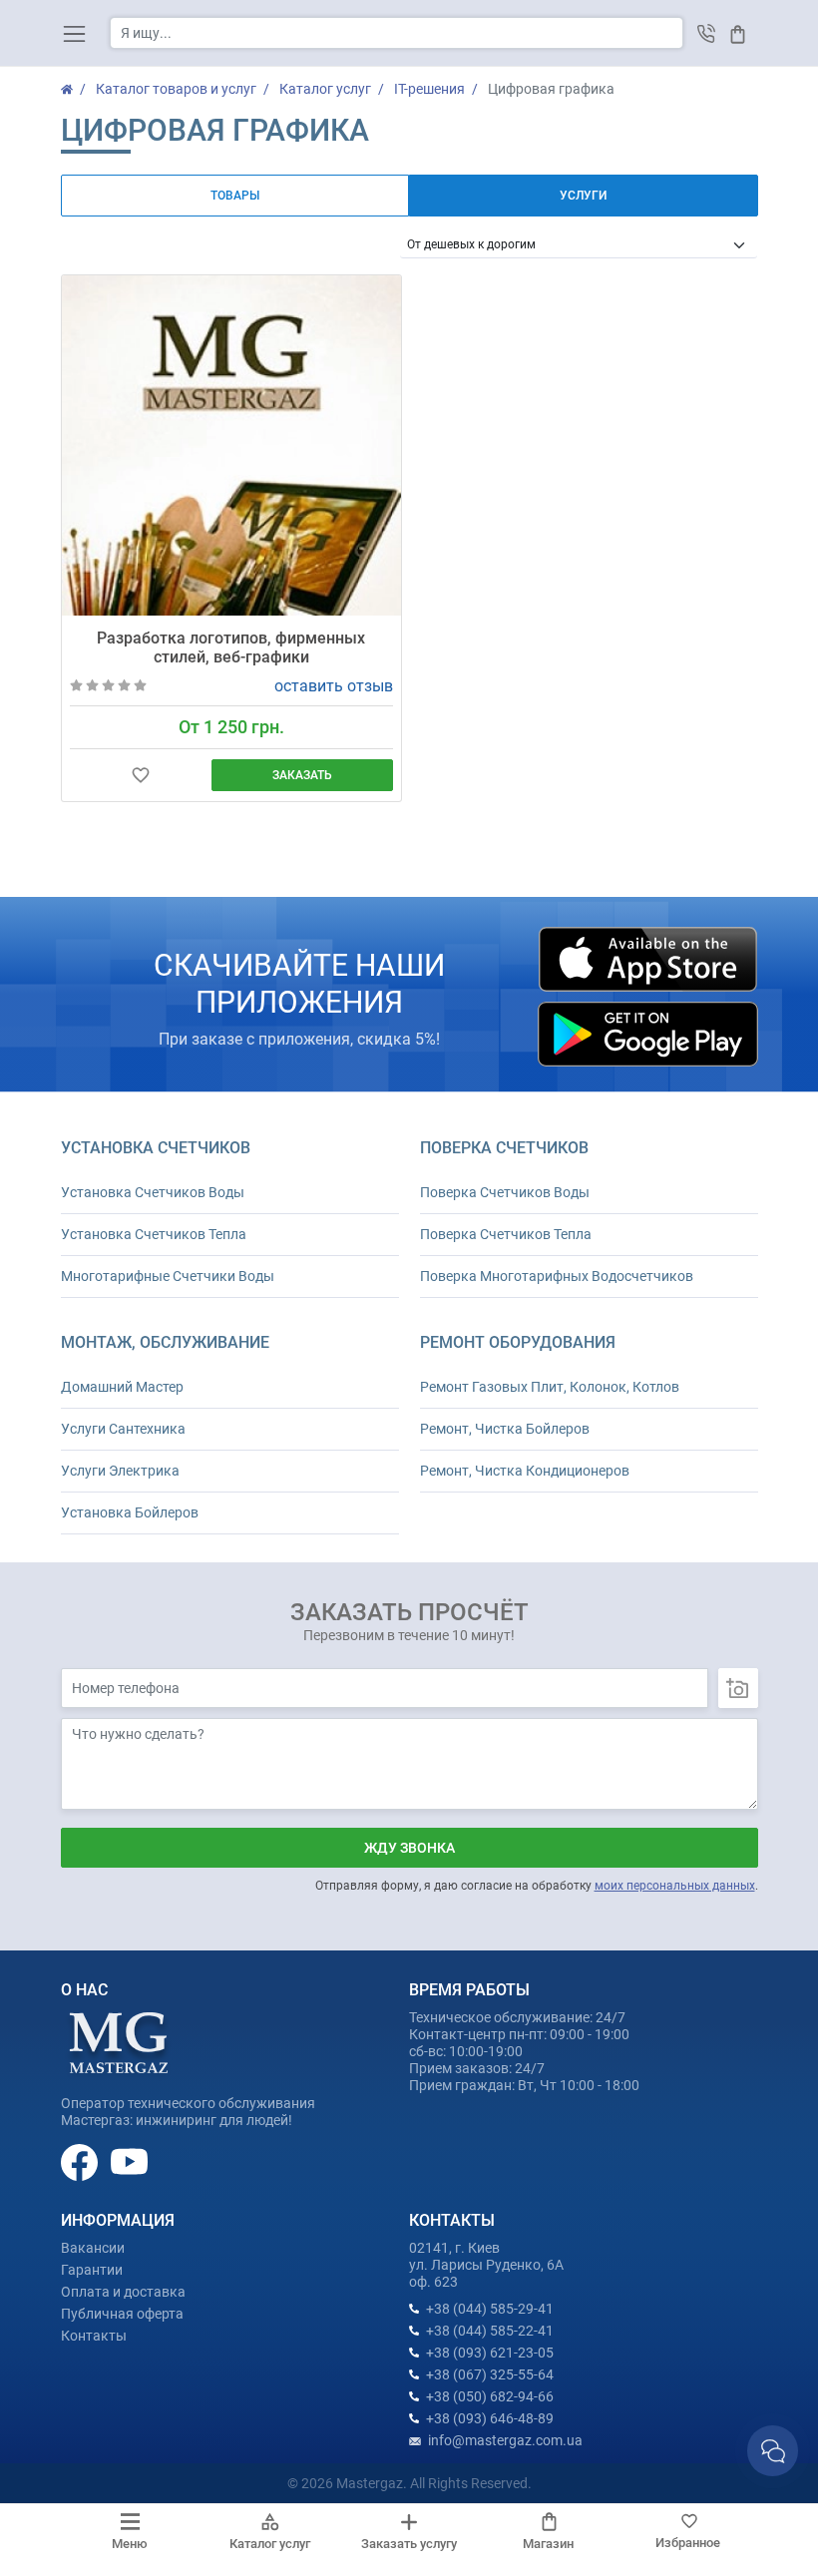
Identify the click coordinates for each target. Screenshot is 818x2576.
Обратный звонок (707, 33)
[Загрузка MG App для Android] (647, 1034)
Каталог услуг (270, 2544)
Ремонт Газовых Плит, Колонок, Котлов (550, 1387)
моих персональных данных (675, 1886)
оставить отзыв (334, 686)
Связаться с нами (773, 2451)
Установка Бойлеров (130, 1512)
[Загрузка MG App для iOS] (647, 959)
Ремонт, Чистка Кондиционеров (525, 1471)
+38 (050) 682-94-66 (490, 2396)
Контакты (94, 2336)
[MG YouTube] (129, 2161)
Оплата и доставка (123, 2292)
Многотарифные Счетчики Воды (168, 1276)
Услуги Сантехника (123, 1429)
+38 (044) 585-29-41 (490, 2309)
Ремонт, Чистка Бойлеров (505, 1429)
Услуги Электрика (120, 1471)
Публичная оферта (122, 2314)
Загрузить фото (738, 1688)
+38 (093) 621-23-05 (490, 2353)
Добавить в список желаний (141, 776)
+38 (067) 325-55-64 (490, 2374)
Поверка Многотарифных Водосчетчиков (557, 1276)
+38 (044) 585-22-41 (490, 2331)
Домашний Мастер (122, 1387)
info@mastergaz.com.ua (505, 2440)
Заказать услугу (409, 2544)
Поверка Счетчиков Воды (505, 1192)
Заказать (302, 775)
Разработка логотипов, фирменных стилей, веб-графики (231, 647)
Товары (235, 196)
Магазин (548, 2544)
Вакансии (93, 2248)
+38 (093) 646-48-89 (490, 2418)
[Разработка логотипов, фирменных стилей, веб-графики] (232, 445)
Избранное (688, 2543)
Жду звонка (409, 1848)
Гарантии (92, 2270)
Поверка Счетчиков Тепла (506, 1234)
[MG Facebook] (81, 2161)
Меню (130, 2544)
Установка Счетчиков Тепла (154, 1234)
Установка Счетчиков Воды (153, 1192)
